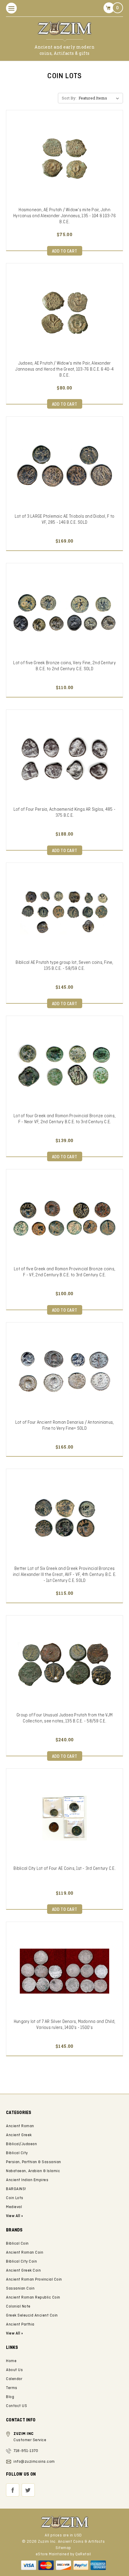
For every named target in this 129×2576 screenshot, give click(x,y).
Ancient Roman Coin (25, 2253)
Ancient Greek (19, 2135)
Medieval (14, 2207)
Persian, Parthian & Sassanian (34, 2162)
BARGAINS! (16, 2189)
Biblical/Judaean (21, 2144)
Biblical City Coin (21, 2262)
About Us (14, 2370)
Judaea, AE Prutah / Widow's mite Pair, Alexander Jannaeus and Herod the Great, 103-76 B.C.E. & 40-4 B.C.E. (64, 369)
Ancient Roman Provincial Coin (34, 2280)
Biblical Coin (17, 2244)
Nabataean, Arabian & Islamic (33, 2171)
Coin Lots (15, 2198)
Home (11, 2361)
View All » (14, 2333)
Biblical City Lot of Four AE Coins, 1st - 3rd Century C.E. (64, 1869)
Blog (10, 2397)
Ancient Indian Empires (27, 2180)
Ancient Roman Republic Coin (33, 2298)
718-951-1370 (26, 2451)
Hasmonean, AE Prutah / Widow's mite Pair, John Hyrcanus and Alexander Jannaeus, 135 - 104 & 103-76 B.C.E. (64, 216)
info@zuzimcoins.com (34, 2462)
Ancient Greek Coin (23, 2271)
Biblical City (17, 2153)
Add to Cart (65, 251)
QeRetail (83, 2554)
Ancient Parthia (20, 2324)
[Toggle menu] (11, 8)
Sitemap (63, 2548)
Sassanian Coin (20, 2289)
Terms (12, 2388)
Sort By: (69, 98)
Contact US (16, 2406)
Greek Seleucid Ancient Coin (32, 2315)
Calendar (14, 2379)
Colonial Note (18, 2307)
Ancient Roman (20, 2126)
